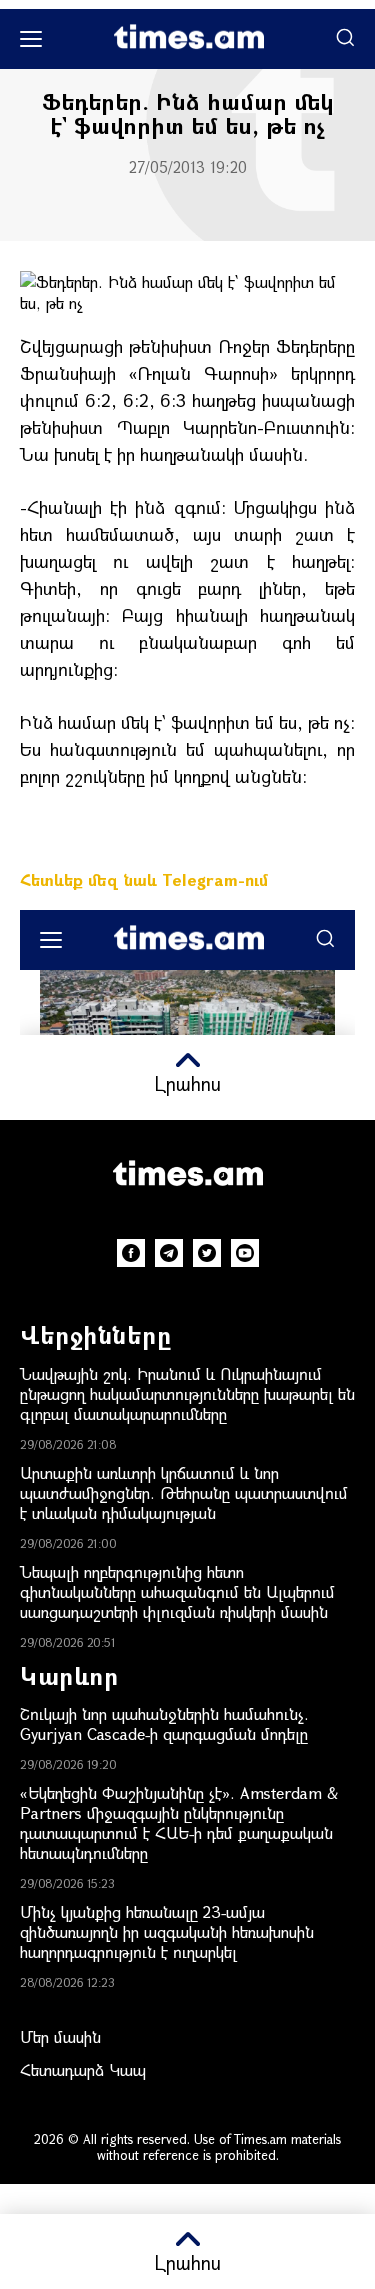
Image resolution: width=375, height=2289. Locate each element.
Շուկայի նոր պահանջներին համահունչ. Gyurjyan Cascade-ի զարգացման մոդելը (164, 1723)
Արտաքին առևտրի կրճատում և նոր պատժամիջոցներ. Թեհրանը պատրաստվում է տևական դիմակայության (184, 1492)
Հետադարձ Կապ (83, 2069)
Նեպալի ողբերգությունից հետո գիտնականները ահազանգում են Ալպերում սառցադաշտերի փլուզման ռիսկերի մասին (177, 1591)
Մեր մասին (60, 2036)
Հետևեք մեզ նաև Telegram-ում (144, 879)
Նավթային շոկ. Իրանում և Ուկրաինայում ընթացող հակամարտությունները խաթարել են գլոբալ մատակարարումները (187, 1393)
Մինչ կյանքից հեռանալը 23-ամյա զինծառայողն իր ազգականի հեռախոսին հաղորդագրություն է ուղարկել (167, 1931)
